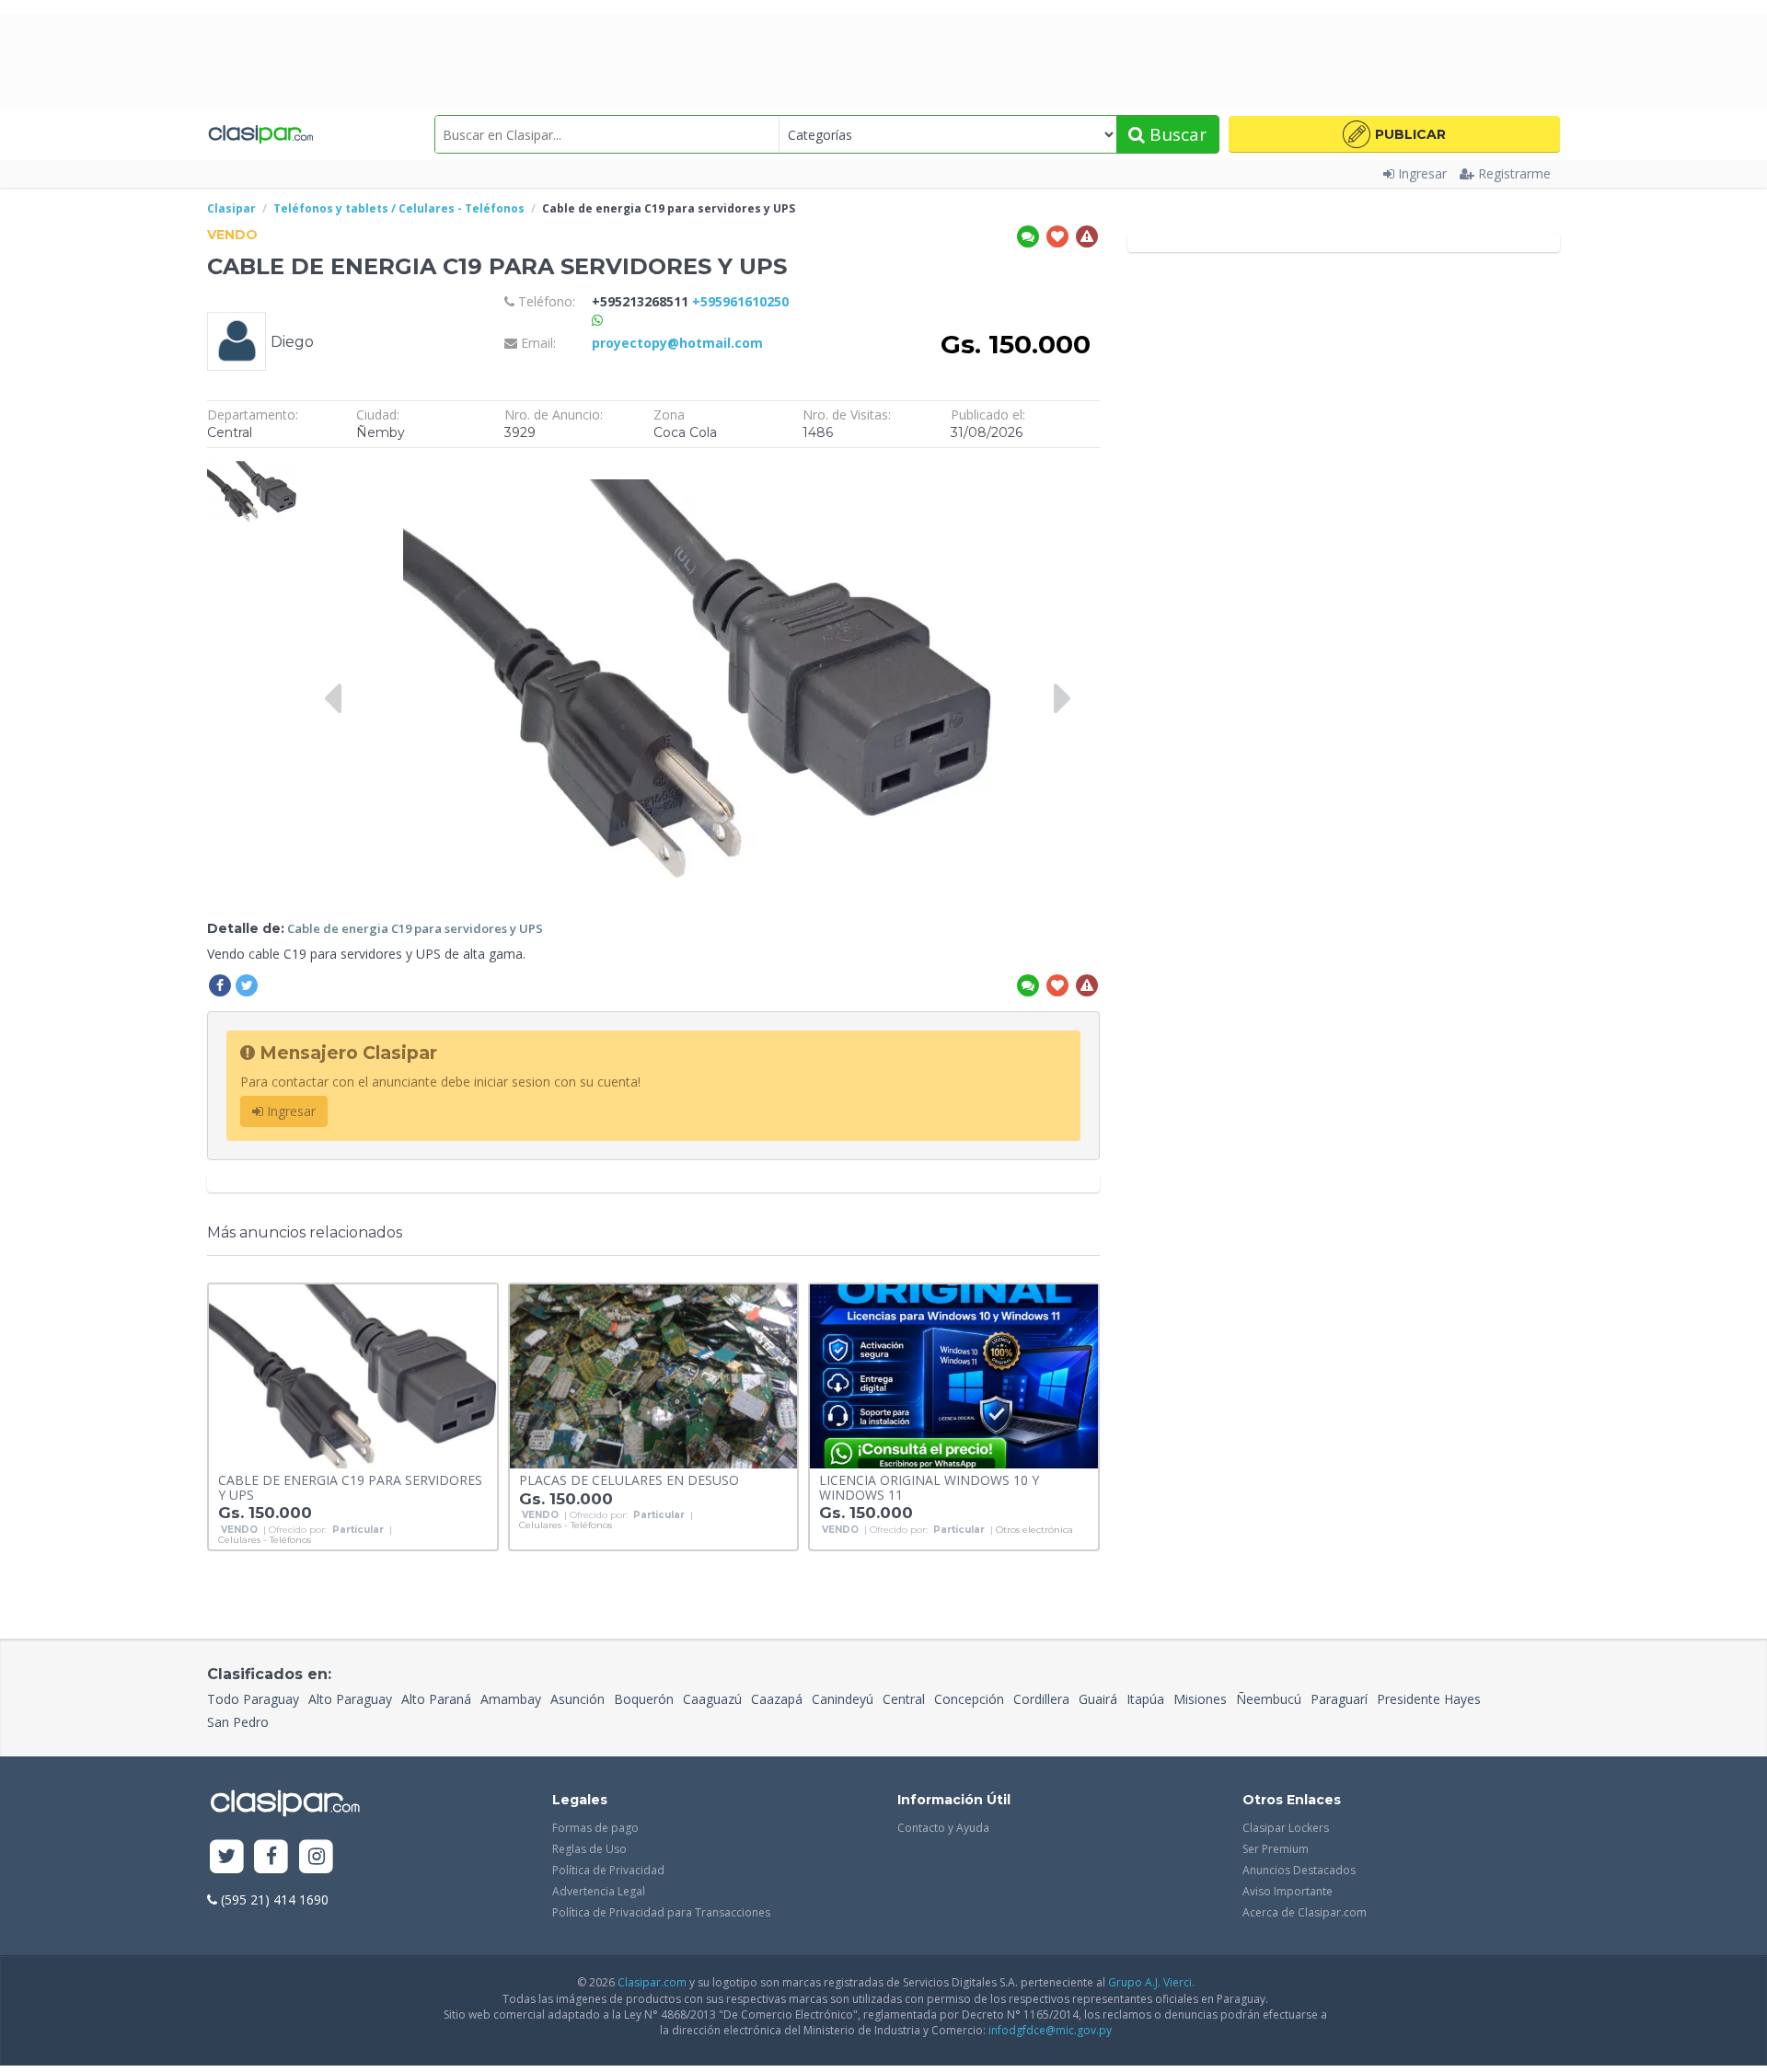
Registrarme (1514, 173)
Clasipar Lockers (1286, 1828)
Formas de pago (595, 1828)
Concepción (969, 1699)
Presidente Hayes (1429, 1699)
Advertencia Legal (599, 1891)
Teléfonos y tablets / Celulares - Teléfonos (399, 208)
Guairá (1098, 1699)
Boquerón (644, 1699)
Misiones (1200, 1699)
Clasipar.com (652, 1982)
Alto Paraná (436, 1699)
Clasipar (231, 208)
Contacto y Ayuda (943, 1828)
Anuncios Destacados (1299, 1870)
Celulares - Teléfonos (265, 1540)
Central (904, 1699)
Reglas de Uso (589, 1849)
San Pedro (238, 1722)
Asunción (577, 1699)
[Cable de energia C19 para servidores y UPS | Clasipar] (252, 466)
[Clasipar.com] (260, 134)
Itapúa (1145, 1699)
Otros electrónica (1034, 1530)
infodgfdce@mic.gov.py (1050, 2030)
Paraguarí (1339, 1699)
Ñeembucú (1269, 1699)
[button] (1394, 134)
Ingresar (1422, 173)
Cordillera (1041, 1699)
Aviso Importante (1288, 1891)
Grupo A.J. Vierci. (1151, 1982)
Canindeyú (843, 1699)
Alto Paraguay (350, 1699)
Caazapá (777, 1699)
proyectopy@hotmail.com (677, 343)
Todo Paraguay (253, 1699)
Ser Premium (1276, 1849)
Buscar (1176, 134)
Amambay (511, 1699)
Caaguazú (712, 1699)
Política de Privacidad (608, 1870)
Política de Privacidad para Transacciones (661, 1912)
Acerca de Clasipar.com (1305, 1912)
